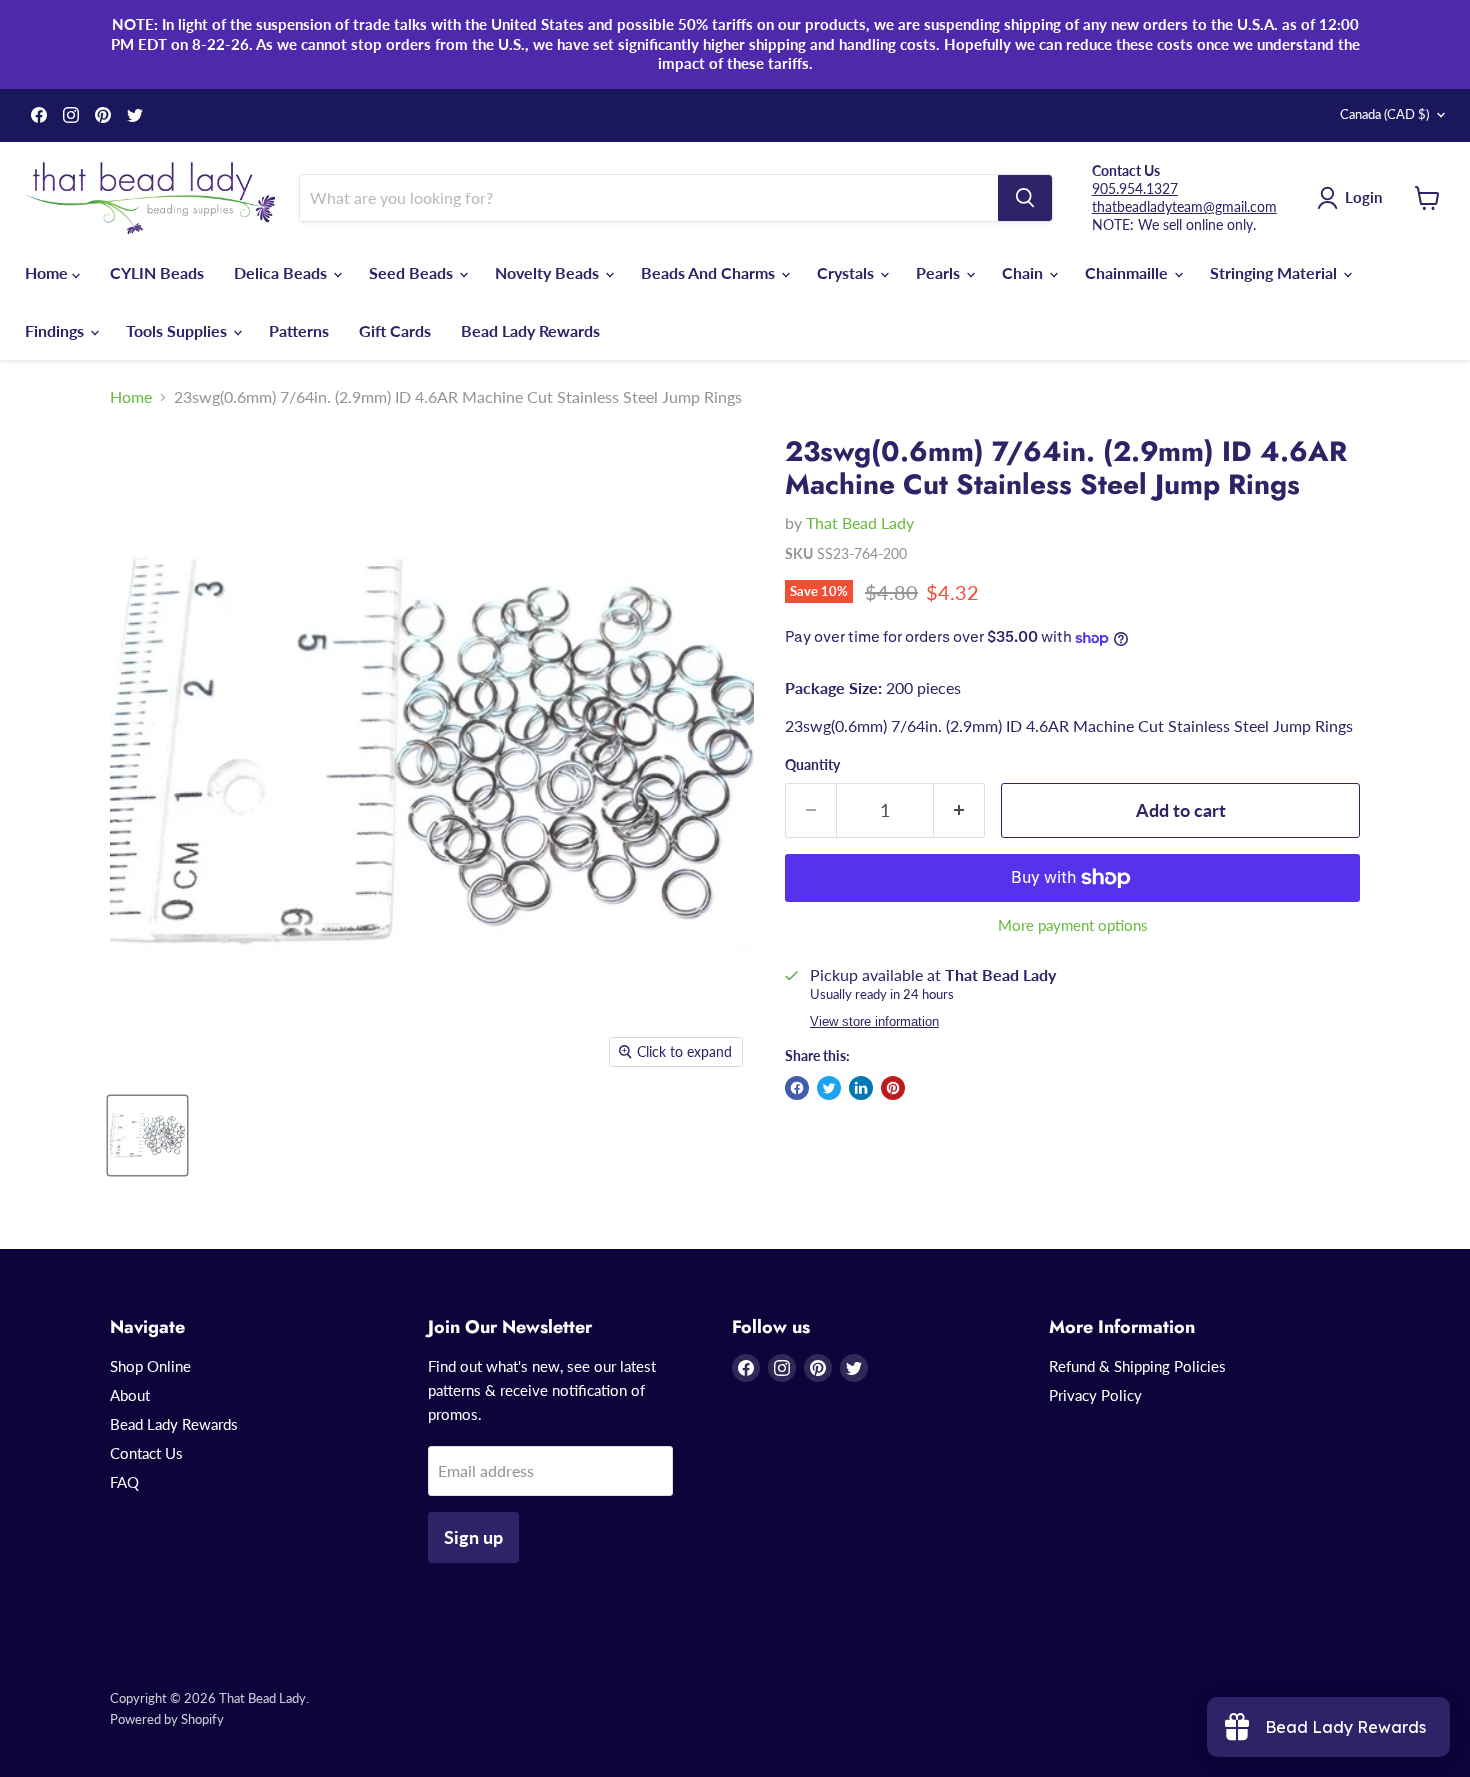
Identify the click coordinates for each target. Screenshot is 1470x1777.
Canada (1384, 114)
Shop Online (150, 1366)
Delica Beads (282, 272)
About (130, 1395)
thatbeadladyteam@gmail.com (1184, 206)
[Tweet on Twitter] (829, 1088)
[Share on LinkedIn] (861, 1088)
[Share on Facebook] (797, 1088)
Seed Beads (413, 272)
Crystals (847, 272)
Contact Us (146, 1453)
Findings (56, 330)
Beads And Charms (710, 272)
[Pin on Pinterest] (893, 1088)
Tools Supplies (178, 330)
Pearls (940, 272)
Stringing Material (1275, 272)
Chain (1024, 272)
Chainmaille (1128, 272)
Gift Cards (395, 330)
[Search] (1025, 198)
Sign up (473, 1537)
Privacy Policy (1095, 1395)
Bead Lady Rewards (530, 330)
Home (48, 272)
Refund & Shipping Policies (1137, 1366)
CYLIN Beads (157, 272)
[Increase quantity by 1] (959, 810)
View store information (874, 1022)
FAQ (124, 1482)
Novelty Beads (549, 272)
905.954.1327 (1135, 188)
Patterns (299, 330)
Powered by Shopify (167, 1719)
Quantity (812, 765)
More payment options (1073, 925)
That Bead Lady (860, 522)
